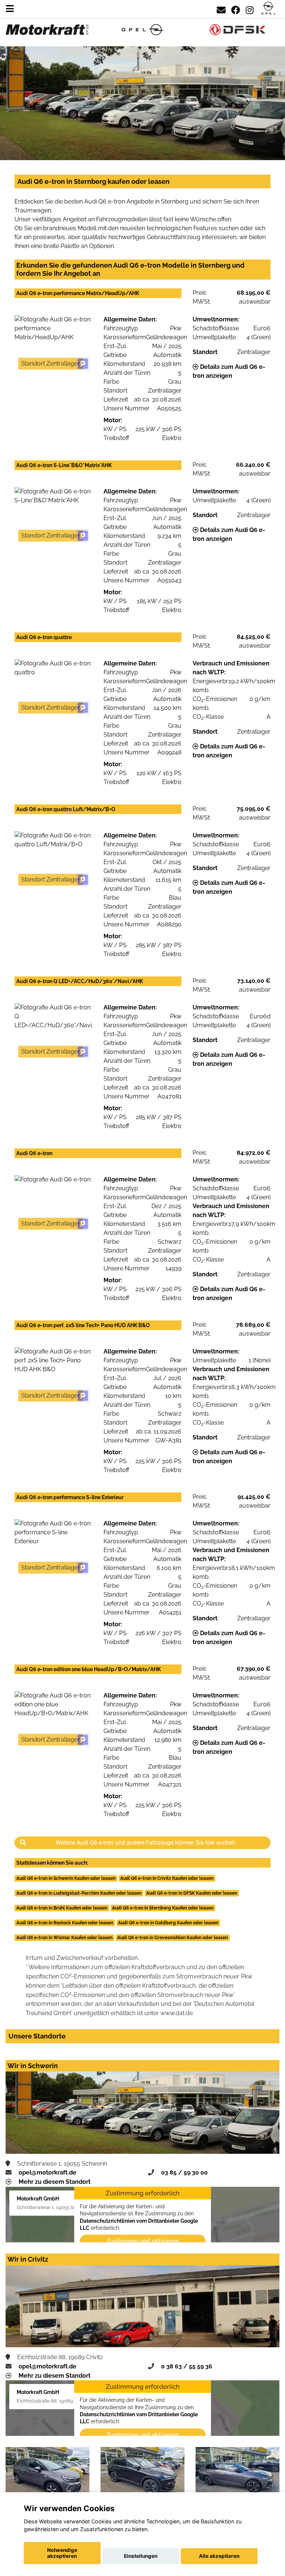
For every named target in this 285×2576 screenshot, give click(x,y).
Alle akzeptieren (219, 2556)
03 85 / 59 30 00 (184, 2172)
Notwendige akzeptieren (62, 2553)
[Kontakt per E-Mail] (221, 9)
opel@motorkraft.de (47, 2172)
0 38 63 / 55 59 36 (187, 2366)
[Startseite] (268, 9)
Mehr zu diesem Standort (55, 2182)
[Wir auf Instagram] (250, 9)
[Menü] (10, 9)
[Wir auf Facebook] (236, 9)
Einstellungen (141, 2556)
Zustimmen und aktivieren (143, 2241)
